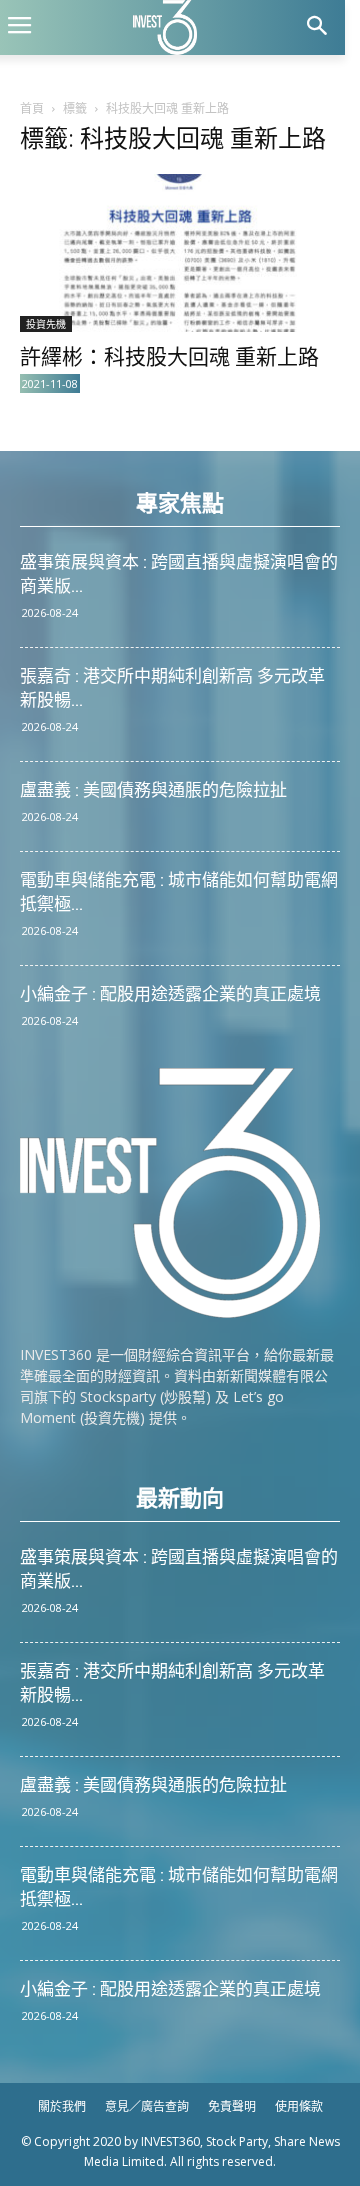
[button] (316, 27)
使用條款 (299, 2106)
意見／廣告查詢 (147, 2106)
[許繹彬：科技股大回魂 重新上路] (180, 253)
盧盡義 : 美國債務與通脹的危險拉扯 (153, 790)
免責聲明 (232, 2106)
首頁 (32, 108)
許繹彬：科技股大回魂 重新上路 (169, 357)
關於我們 (62, 2106)
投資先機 (46, 324)
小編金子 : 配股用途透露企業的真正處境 (170, 994)
